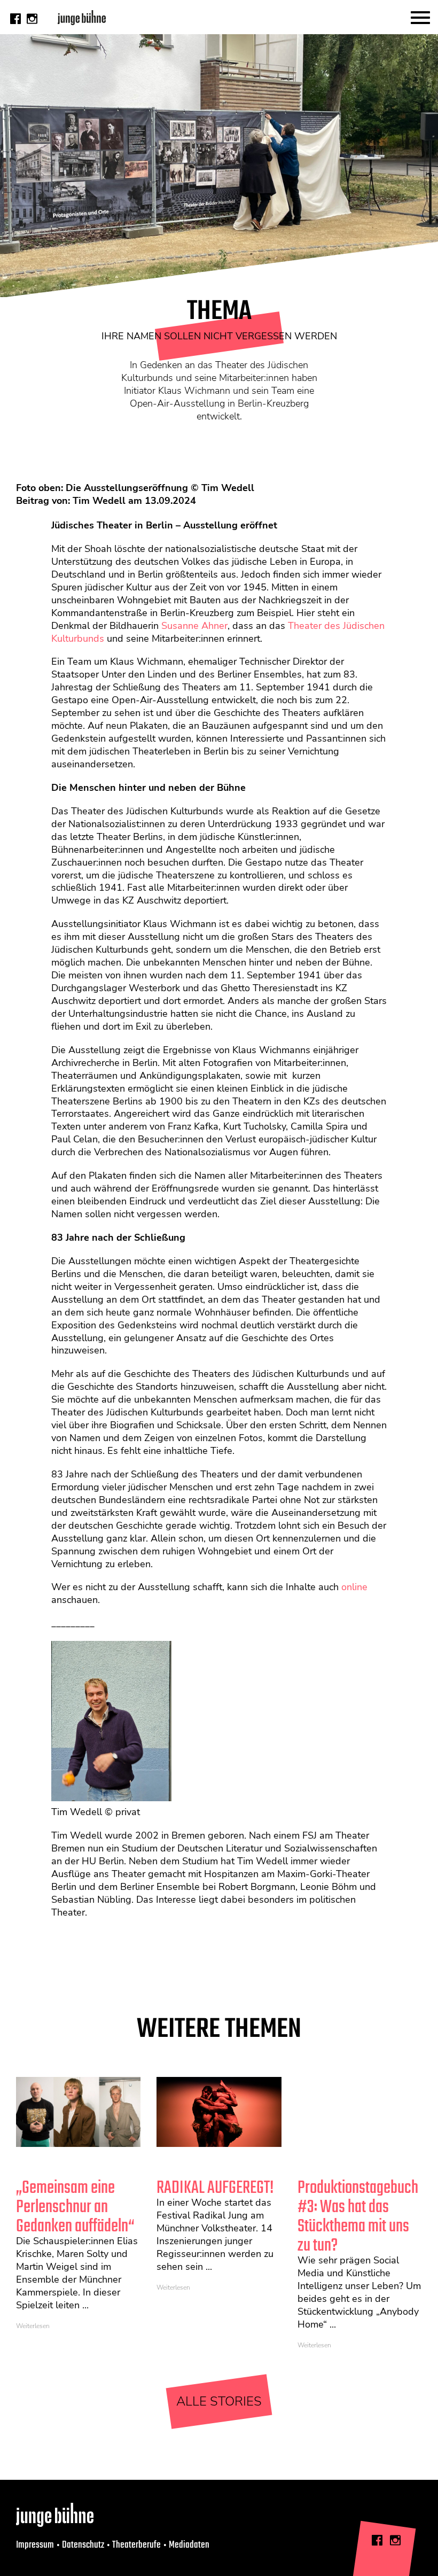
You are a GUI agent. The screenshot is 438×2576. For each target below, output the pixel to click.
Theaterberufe (136, 2545)
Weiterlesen (33, 2326)
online (354, 1587)
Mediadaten (189, 2545)
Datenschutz (83, 2545)
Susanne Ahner (194, 626)
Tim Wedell (99, 501)
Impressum (35, 2545)
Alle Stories (219, 2401)
